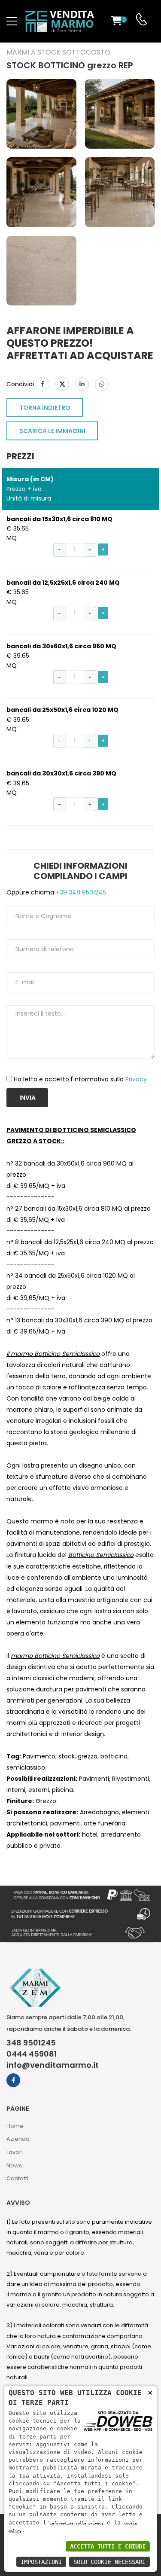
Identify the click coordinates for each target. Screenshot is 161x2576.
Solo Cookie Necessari (109, 2562)
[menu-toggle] (12, 21)
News (14, 2165)
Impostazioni (41, 2562)
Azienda (18, 2139)
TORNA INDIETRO (45, 408)
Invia (27, 1098)
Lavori (15, 2152)
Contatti (17, 2178)
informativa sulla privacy (77, 2523)
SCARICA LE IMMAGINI (52, 431)
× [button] (150, 2392)
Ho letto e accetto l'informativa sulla (80, 1079)
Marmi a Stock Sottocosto (58, 52)
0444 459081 (32, 2054)
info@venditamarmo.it (53, 2065)
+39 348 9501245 (80, 892)
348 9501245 (31, 2043)
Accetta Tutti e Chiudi (108, 2546)
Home (15, 2126)
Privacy (136, 1079)
